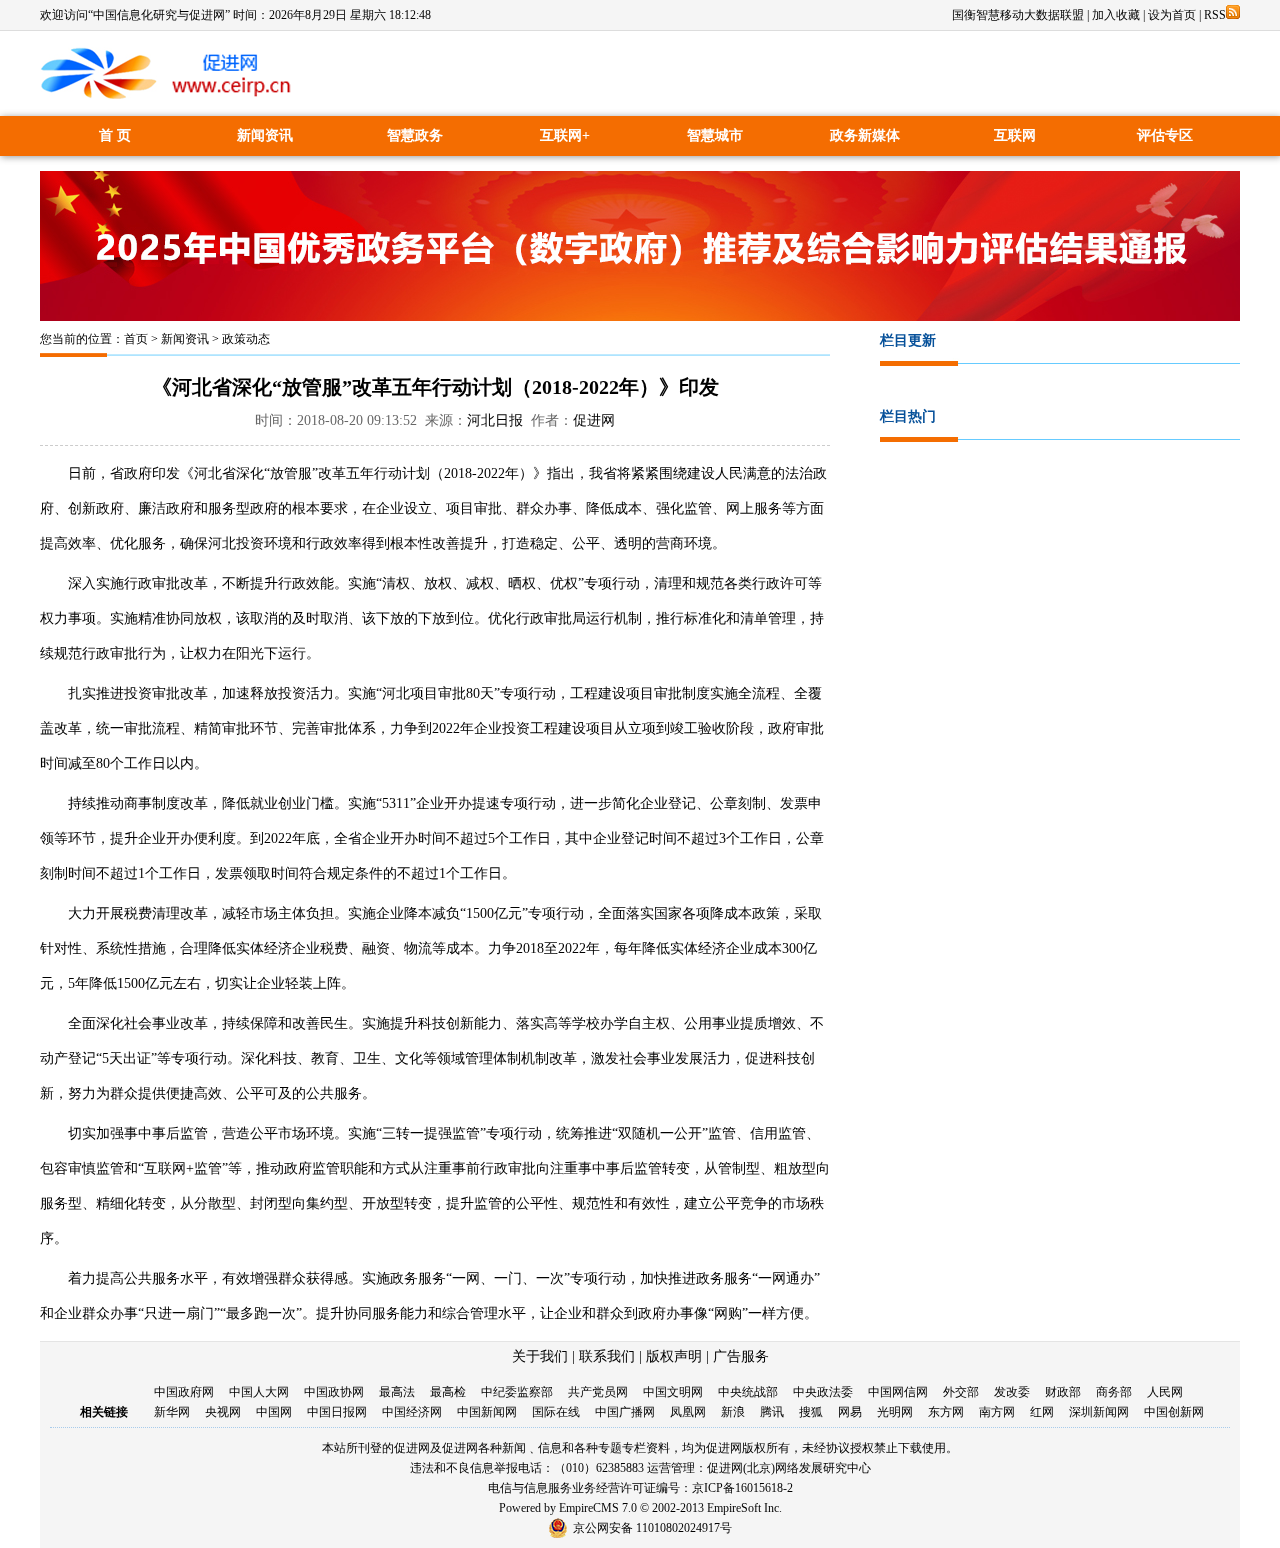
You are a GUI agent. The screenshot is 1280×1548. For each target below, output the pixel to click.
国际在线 (556, 1412)
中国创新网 (1174, 1412)
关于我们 (540, 1356)
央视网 (223, 1412)
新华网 (172, 1412)
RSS (1215, 15)
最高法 (397, 1392)
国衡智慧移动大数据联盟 (1018, 15)
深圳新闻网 (1099, 1412)
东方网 (946, 1412)
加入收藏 (1116, 15)
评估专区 (1165, 135)
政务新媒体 (865, 135)
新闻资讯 (265, 135)
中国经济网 (412, 1412)
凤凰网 (688, 1412)
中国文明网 (673, 1392)
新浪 (733, 1412)
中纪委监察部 (517, 1392)
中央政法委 (823, 1392)
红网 (1042, 1412)
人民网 (1165, 1392)
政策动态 (246, 339)
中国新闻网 (487, 1412)
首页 (136, 339)
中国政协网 (334, 1392)
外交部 (961, 1392)
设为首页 (1172, 15)
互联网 (1015, 135)
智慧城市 (715, 135)
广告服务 (741, 1356)
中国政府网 (184, 1392)
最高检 (448, 1392)
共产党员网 (598, 1392)
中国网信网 (898, 1392)
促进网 (594, 420)
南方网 (997, 1412)
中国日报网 (337, 1412)
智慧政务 (415, 135)
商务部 (1114, 1392)
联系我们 (607, 1356)
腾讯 (772, 1412)
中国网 (274, 1412)
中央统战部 (748, 1392)
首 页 (115, 135)
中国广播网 (625, 1412)
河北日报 (495, 420)
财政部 (1063, 1392)
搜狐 (811, 1412)
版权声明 (674, 1356)
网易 (850, 1412)
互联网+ (565, 135)
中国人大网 (259, 1392)
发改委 (1012, 1392)
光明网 (895, 1412)
